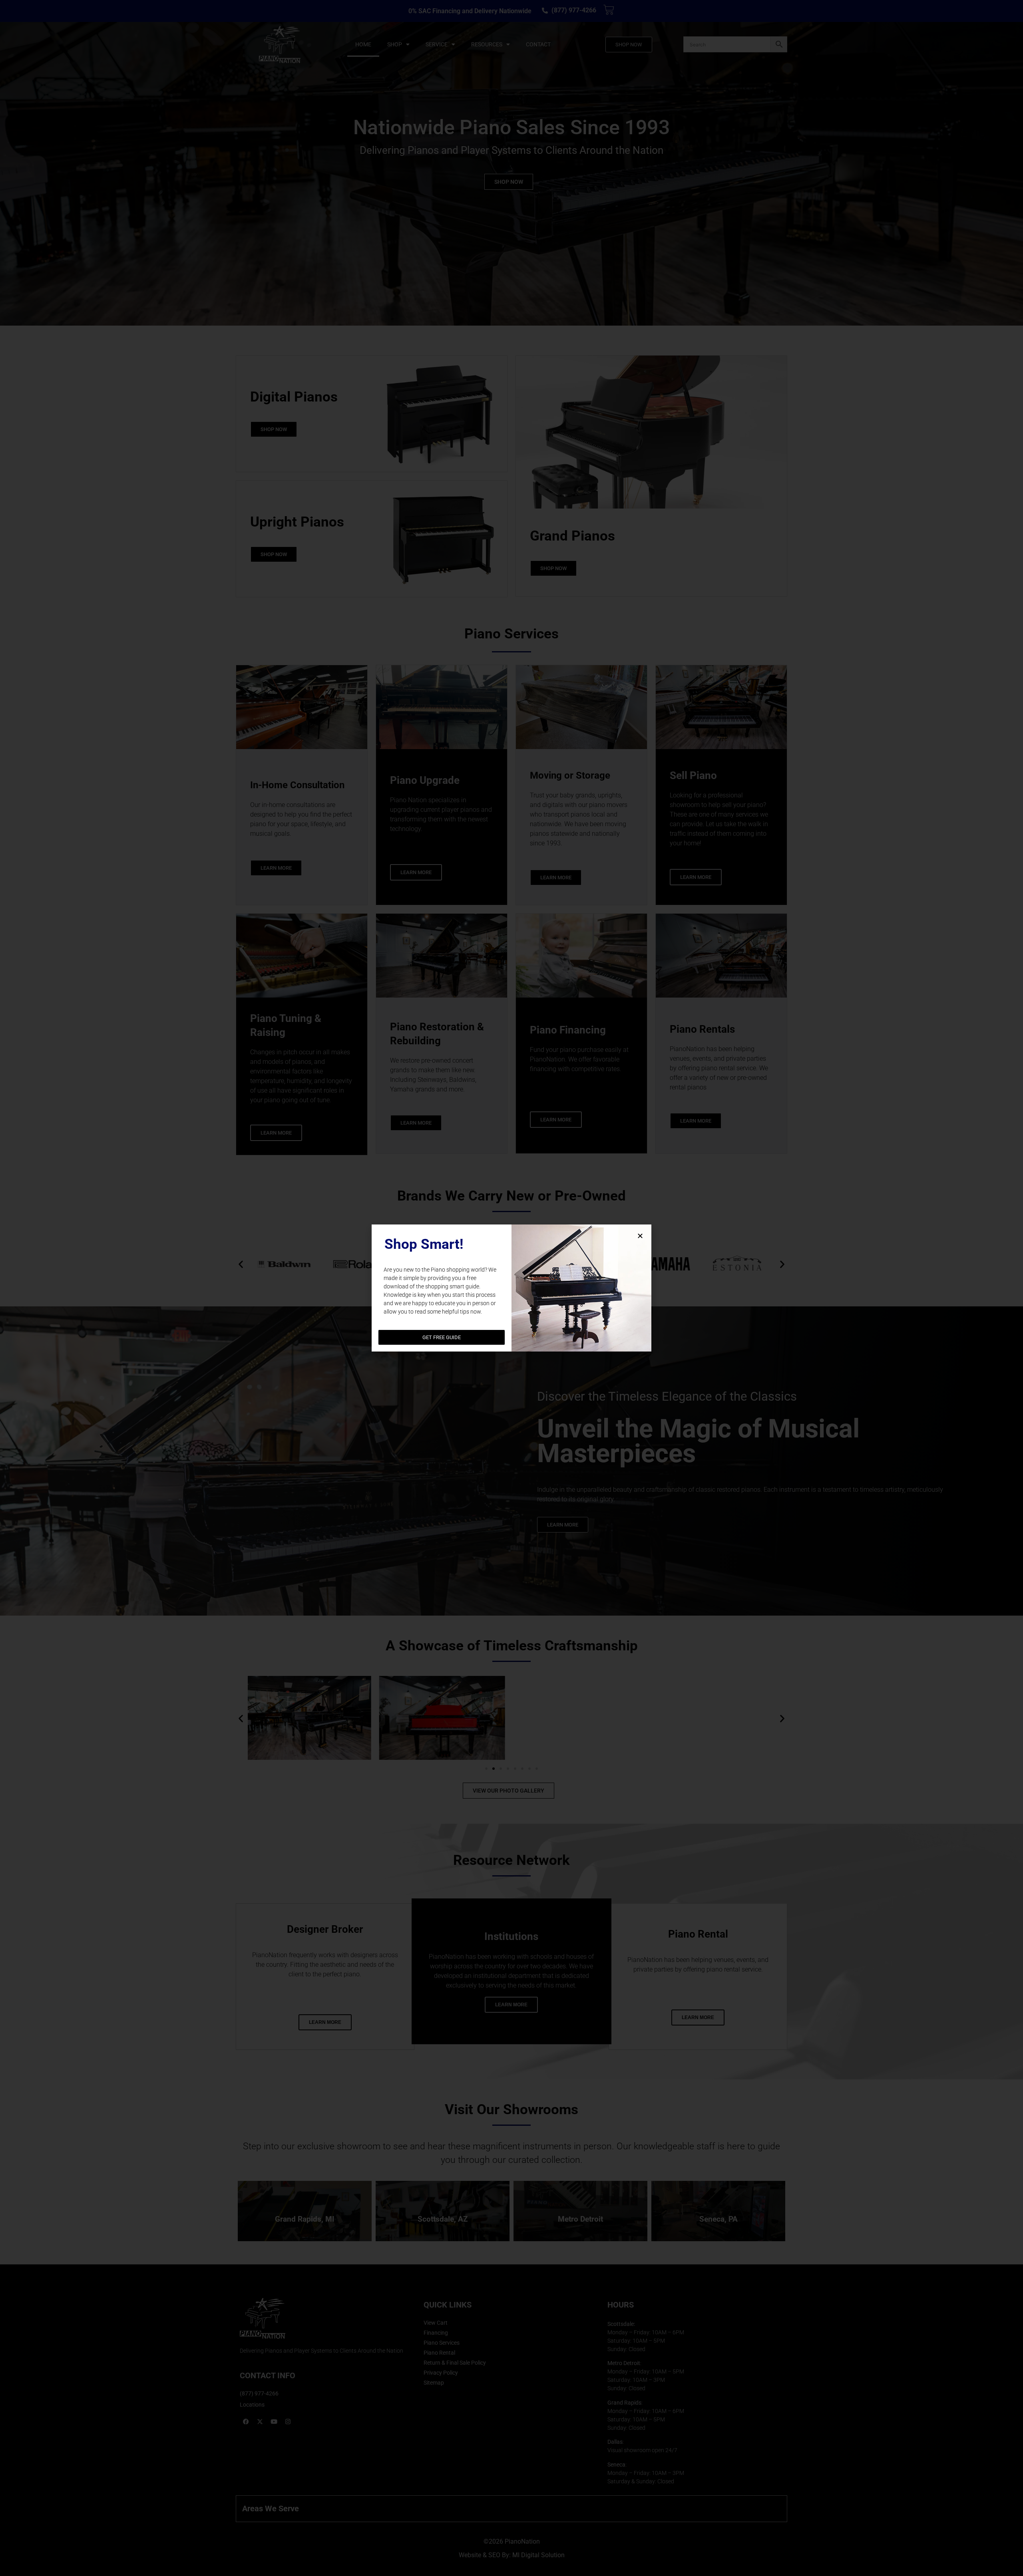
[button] (640, 1236)
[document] (511, 1288)
